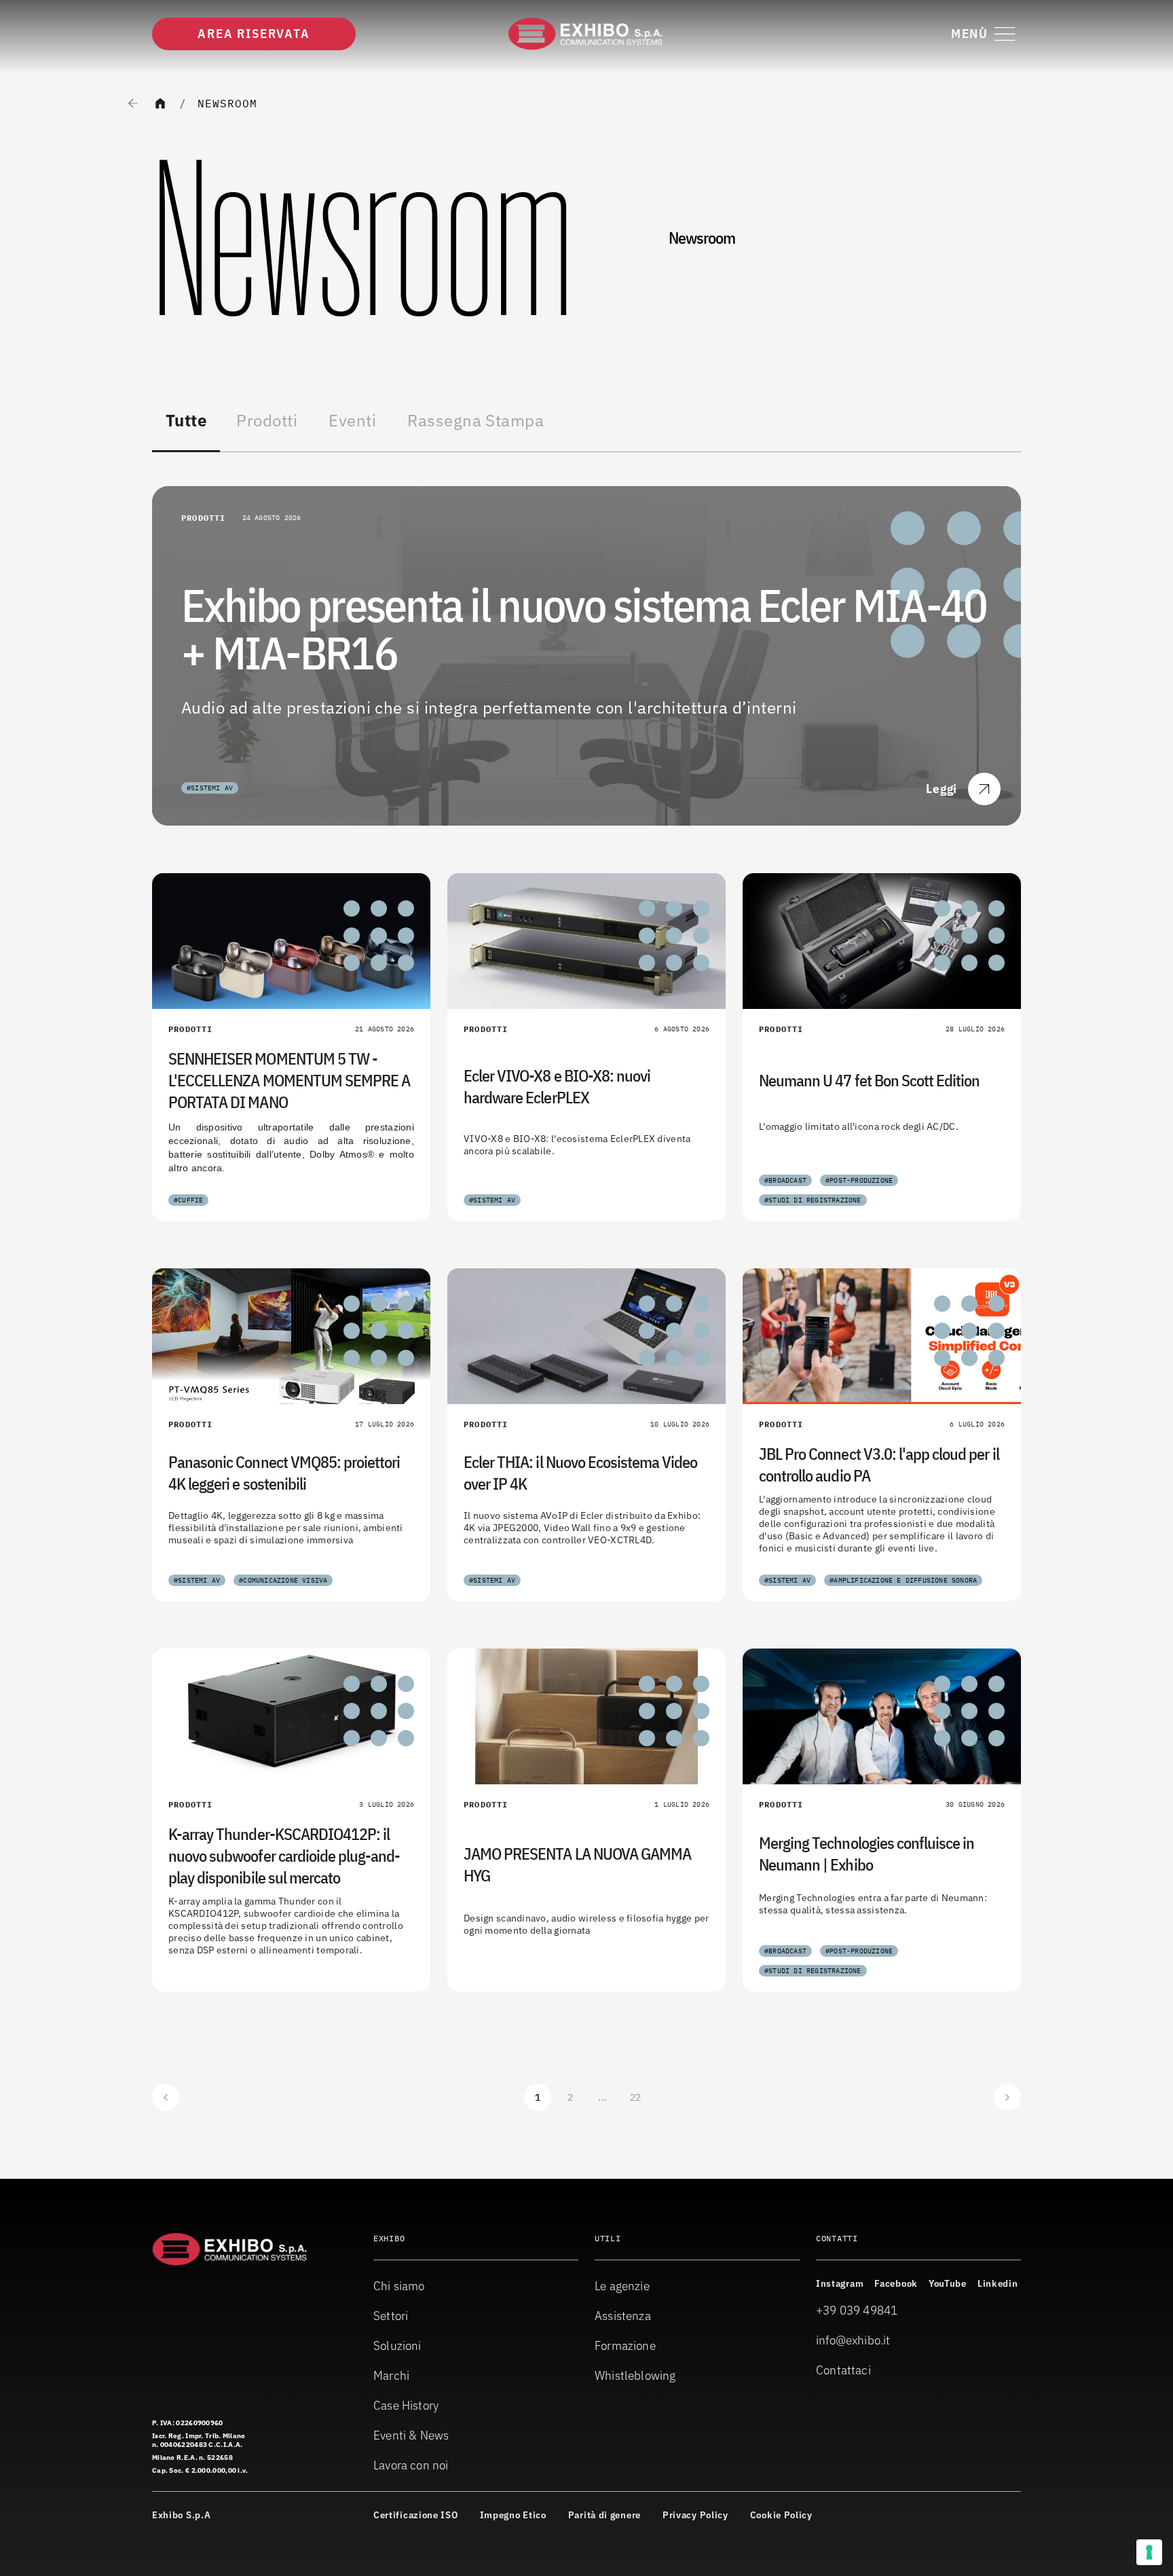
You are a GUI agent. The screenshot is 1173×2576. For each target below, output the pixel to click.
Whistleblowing (635, 2375)
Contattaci (843, 2370)
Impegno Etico (513, 2515)
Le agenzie (622, 2286)
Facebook (896, 2283)
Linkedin (998, 2283)
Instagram (840, 2283)
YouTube (948, 2283)
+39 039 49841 (857, 2310)
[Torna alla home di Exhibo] (586, 34)
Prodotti (267, 420)
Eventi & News (411, 2435)
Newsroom (227, 103)
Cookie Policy (781, 2515)
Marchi (391, 2375)
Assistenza (623, 2316)
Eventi (352, 420)
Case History (406, 2405)
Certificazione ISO (416, 2515)
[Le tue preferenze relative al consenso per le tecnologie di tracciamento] (1149, 2552)
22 (636, 2097)
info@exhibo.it (853, 2340)
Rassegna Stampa (476, 420)
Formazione (625, 2345)
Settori (391, 2316)
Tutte (186, 420)
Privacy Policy (695, 2515)
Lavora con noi (411, 2465)
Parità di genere (604, 2515)
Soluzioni (397, 2345)
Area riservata (254, 34)
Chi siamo (399, 2286)
